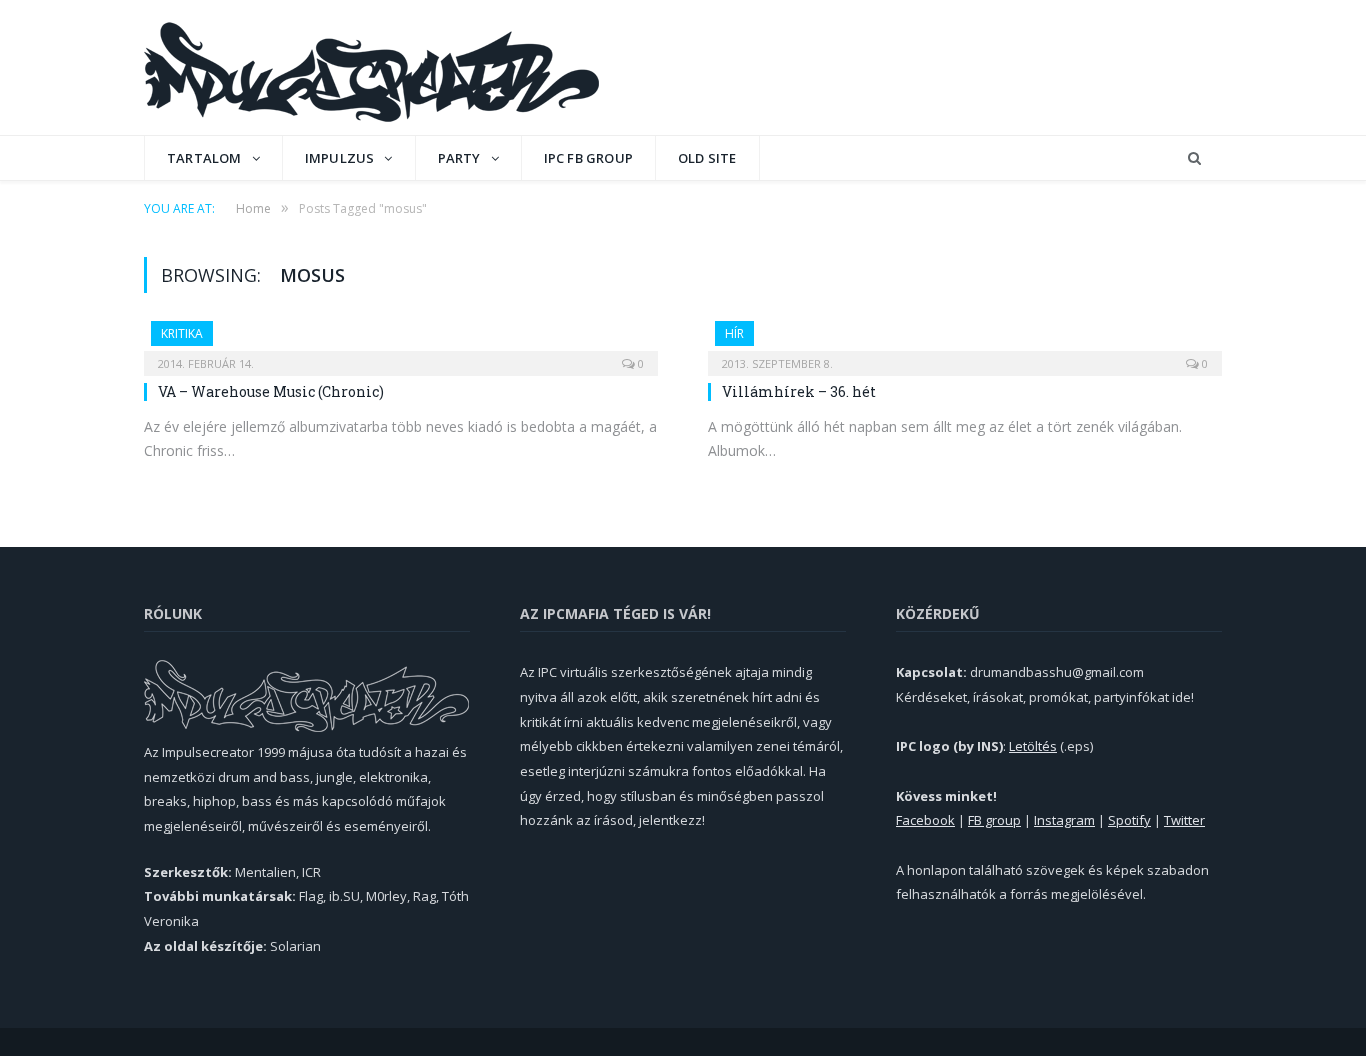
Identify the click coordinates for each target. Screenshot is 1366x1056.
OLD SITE (707, 158)
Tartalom (204, 158)
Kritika (182, 333)
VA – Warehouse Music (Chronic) (271, 391)
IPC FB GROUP (588, 158)
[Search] (1194, 158)
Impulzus (340, 158)
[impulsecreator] (371, 67)
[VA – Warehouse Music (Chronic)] (401, 342)
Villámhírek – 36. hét (799, 391)
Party (459, 158)
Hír (734, 333)
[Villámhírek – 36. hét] (965, 342)
